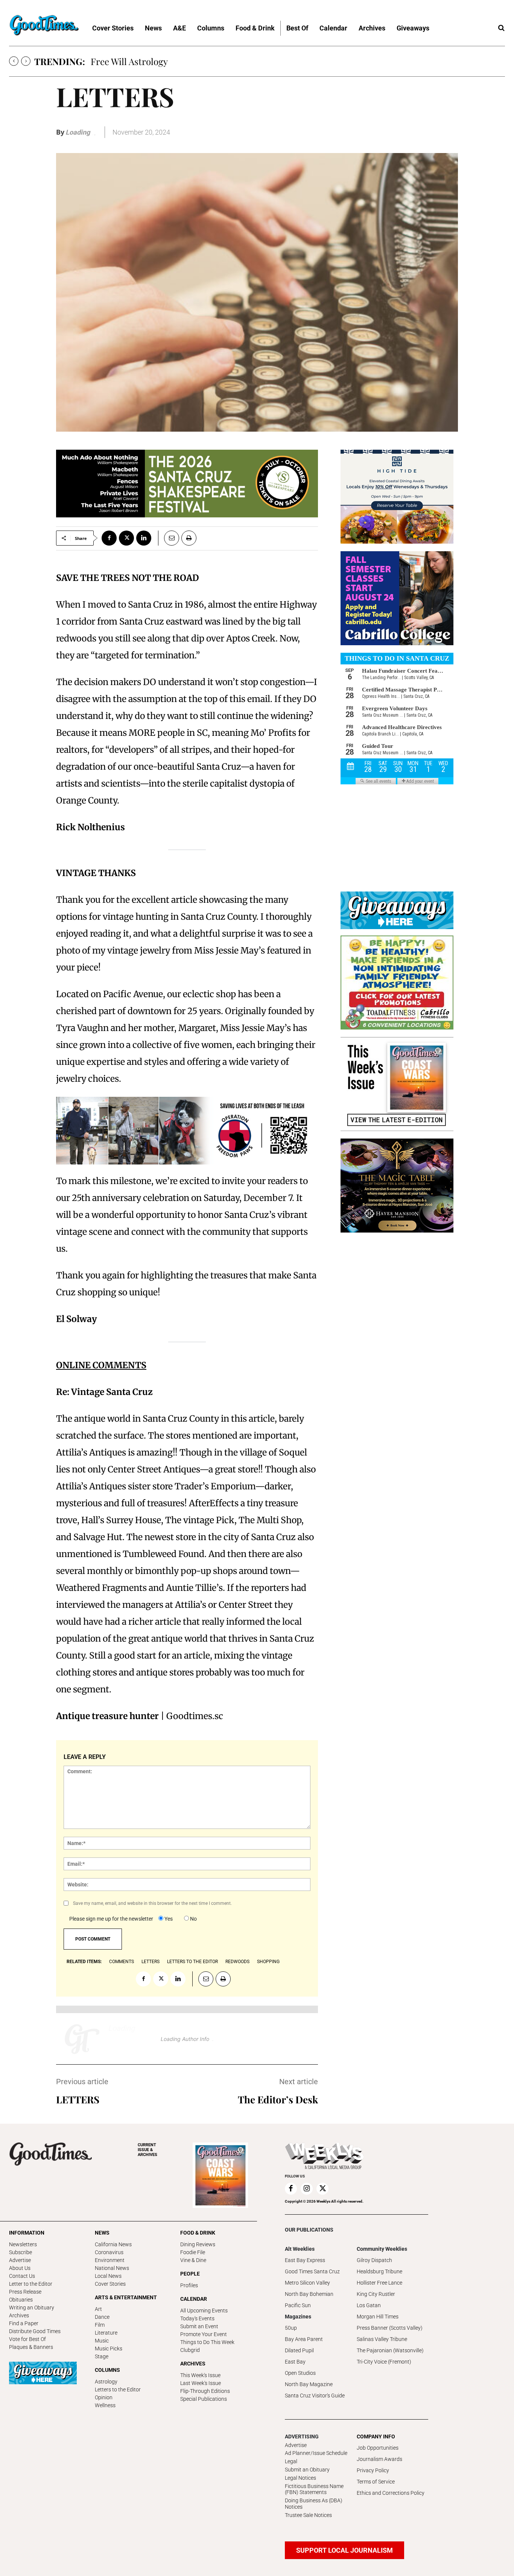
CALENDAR (194, 2299)
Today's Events (197, 2318)
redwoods (237, 1962)
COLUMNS (107, 2370)
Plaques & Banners (31, 2347)
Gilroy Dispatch (374, 2260)
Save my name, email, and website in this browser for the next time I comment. (152, 1903)
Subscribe (21, 2252)
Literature (106, 2333)
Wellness (105, 2405)
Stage (102, 2356)
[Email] (169, 538)
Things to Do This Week (207, 2342)
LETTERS (78, 2099)
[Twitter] (126, 538)
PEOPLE (190, 2274)
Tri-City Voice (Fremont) (384, 2362)
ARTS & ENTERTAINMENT (126, 2297)
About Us (20, 2268)
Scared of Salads (124, 61)
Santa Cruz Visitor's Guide (315, 2396)
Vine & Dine (193, 2260)
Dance (102, 2317)
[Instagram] (307, 2189)
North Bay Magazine (309, 2384)
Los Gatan (369, 2305)
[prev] (14, 61)
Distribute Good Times (35, 2331)
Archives (19, 2315)
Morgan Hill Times (378, 2317)
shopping (268, 1962)
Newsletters (23, 2244)
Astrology (106, 2382)
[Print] (189, 538)
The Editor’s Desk (278, 2099)
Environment (110, 2260)
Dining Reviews (198, 2244)
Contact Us (22, 2276)
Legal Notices (300, 2478)
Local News (108, 2276)
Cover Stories (110, 2284)
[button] (501, 28)
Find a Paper (24, 2323)
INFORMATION (27, 2233)
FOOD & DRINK (198, 2233)
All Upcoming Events (204, 2311)
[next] (26, 61)
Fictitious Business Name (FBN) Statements (314, 2489)
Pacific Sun (298, 2305)
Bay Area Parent (304, 2339)
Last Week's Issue (201, 2383)
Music (102, 2341)
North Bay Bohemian (309, 2294)
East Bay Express (305, 2260)
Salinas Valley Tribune (382, 2339)
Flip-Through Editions (205, 2391)
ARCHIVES (148, 2150)
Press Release (25, 2292)
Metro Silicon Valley (307, 2283)
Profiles (189, 2285)
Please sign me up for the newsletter (111, 1919)
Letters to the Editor (118, 2390)
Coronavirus (109, 2252)
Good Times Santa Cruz (312, 2271)
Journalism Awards (379, 2459)
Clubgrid (190, 2350)
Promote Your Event (204, 2334)
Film (100, 2325)
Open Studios (300, 2373)
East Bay (295, 2362)
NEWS (102, 2233)
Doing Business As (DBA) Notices (314, 2504)
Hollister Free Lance (379, 2283)
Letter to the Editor (31, 2284)
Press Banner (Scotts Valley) (390, 2328)
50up (291, 2328)
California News (113, 2244)
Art (98, 2309)
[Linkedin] (144, 538)
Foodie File (193, 2252)
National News (112, 2268)
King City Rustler (376, 2294)
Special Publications (204, 2399)
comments (122, 1962)
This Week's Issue (200, 2375)
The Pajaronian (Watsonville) (390, 2350)
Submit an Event (199, 2326)
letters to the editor (192, 1962)
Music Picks (109, 2349)
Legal (291, 2461)
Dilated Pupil (299, 2350)
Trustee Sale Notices (308, 2515)
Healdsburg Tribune (379, 2271)
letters (151, 1962)
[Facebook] (109, 538)
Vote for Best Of (27, 2339)
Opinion (104, 2397)
